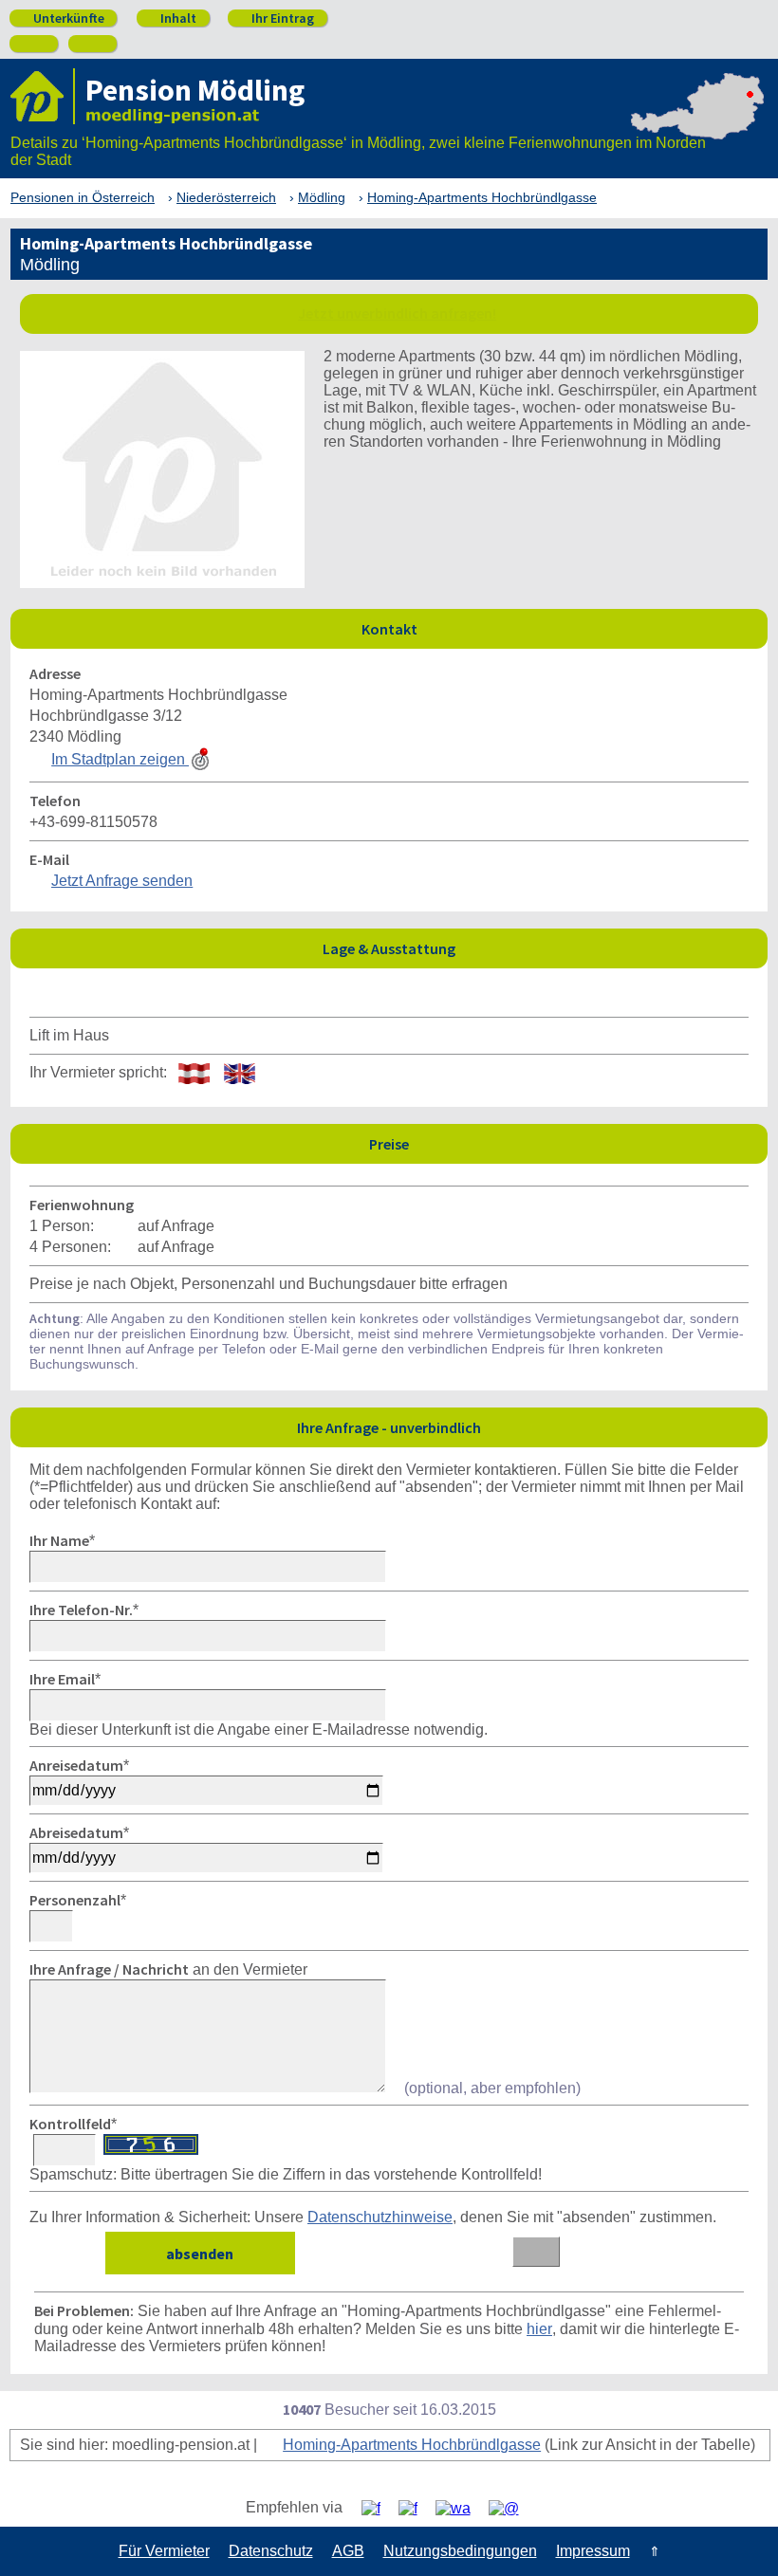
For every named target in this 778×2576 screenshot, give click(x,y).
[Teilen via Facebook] (378, 2508)
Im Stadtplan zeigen (120, 759)
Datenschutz (271, 2551)
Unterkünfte (62, 18)
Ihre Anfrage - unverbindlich (527, 1427)
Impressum (593, 2551)
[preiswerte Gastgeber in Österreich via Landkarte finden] (697, 133)
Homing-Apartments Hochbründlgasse (412, 2445)
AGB (348, 2551)
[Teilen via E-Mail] (511, 2508)
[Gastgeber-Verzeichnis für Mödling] (43, 96)
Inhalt (171, 18)
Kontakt (560, 628)
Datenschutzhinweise (380, 2217)
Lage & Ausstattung (540, 948)
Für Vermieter (164, 2551)
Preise (563, 1143)
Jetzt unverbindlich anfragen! (397, 313)
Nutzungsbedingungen (460, 2551)
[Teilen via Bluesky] (415, 2508)
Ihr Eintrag (276, 18)
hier (539, 2329)
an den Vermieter (168, 1969)
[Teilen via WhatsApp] (460, 2508)
